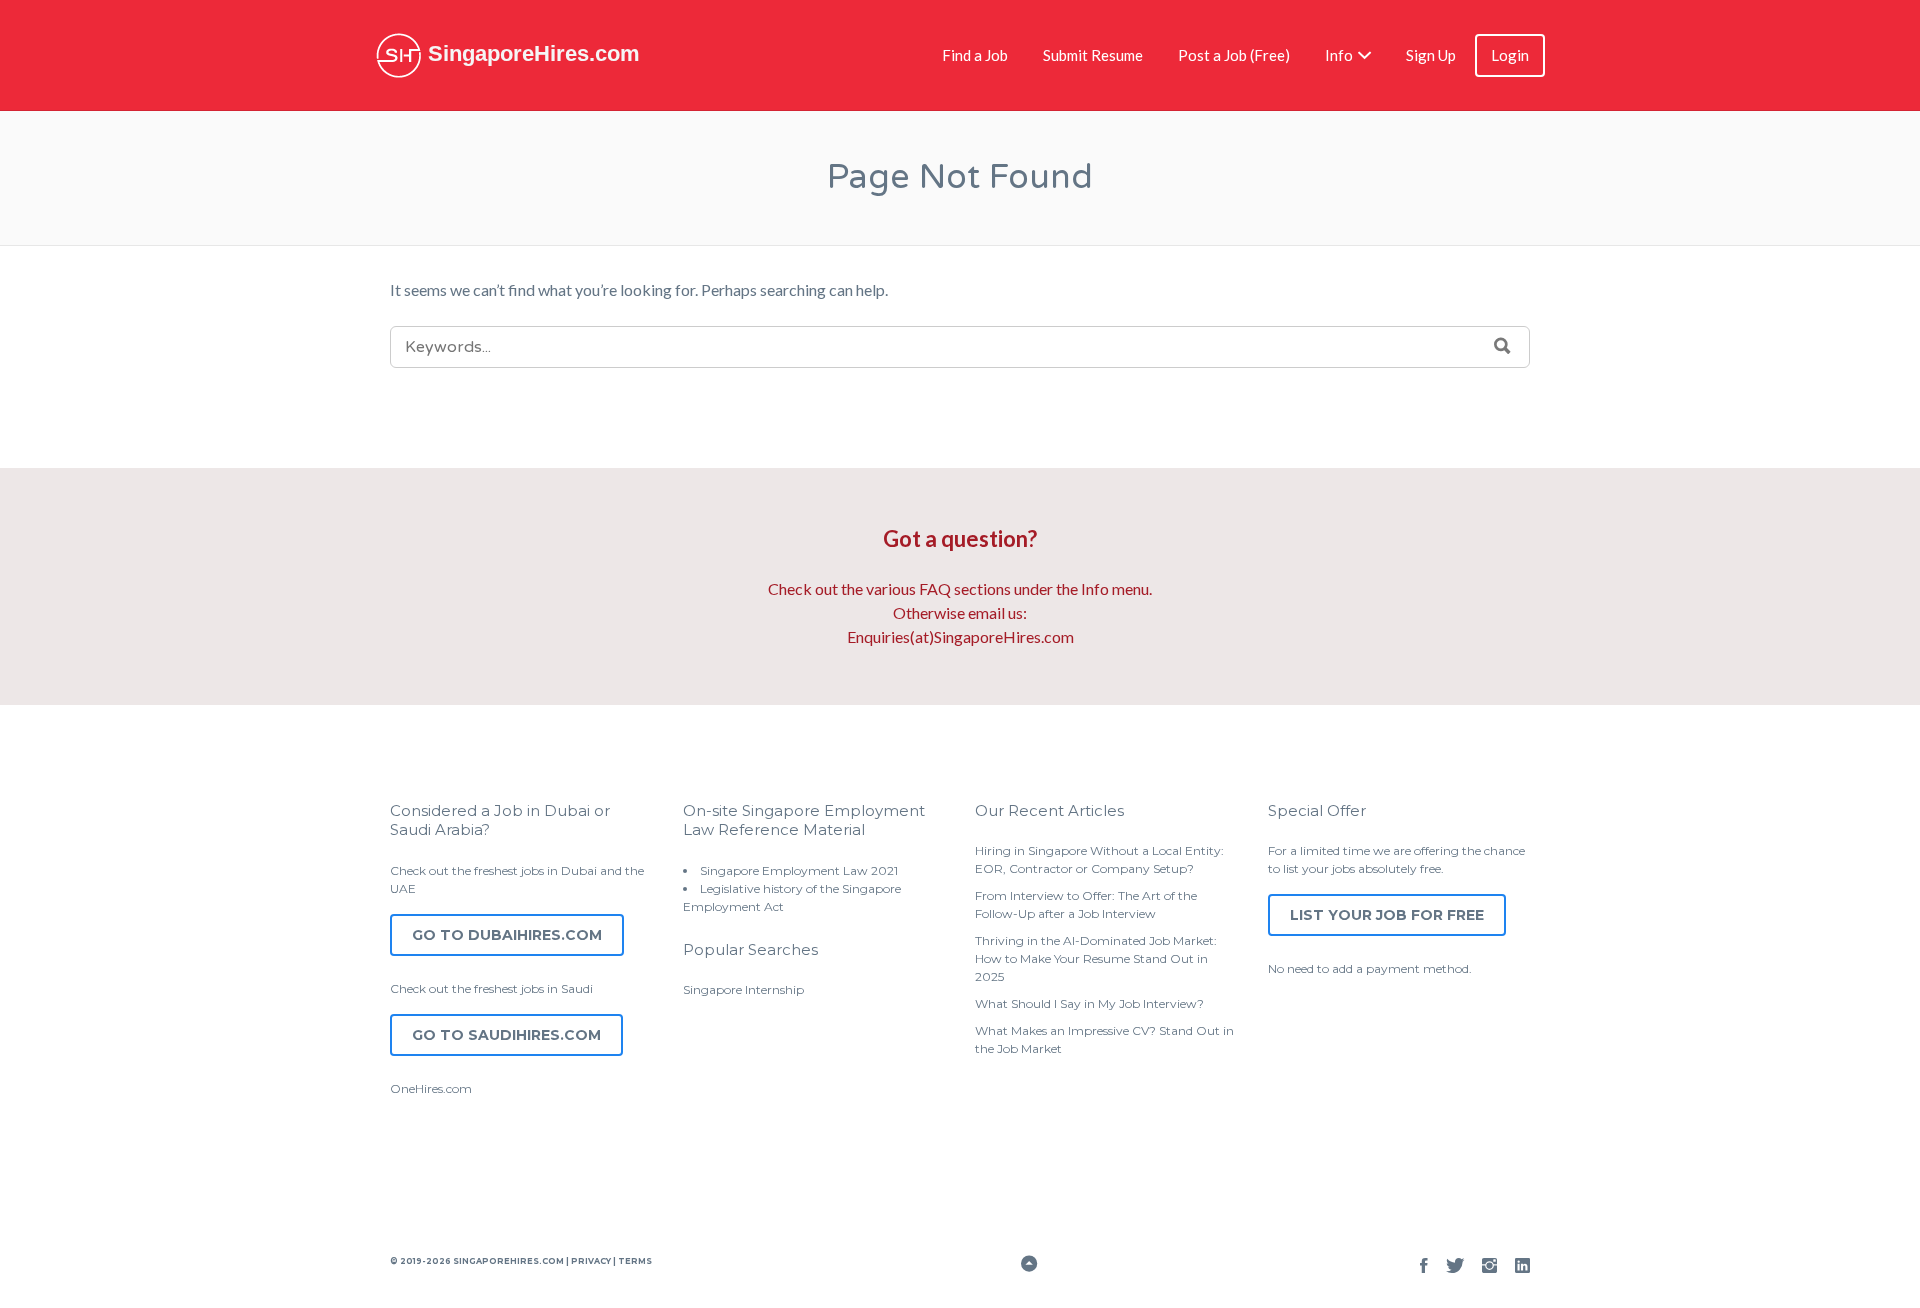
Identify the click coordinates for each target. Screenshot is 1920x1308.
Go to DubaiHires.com (507, 935)
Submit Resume (1093, 55)
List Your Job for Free (1387, 915)
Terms (634, 1261)
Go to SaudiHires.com (506, 1035)
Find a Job (975, 55)
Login (1510, 55)
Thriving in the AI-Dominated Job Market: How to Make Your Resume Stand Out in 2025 (1096, 958)
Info (1339, 55)
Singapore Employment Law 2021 (799, 870)
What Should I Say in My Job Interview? (1089, 1003)
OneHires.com (431, 1088)
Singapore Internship (743, 989)
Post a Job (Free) (1234, 55)
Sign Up (1431, 55)
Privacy (591, 1261)
